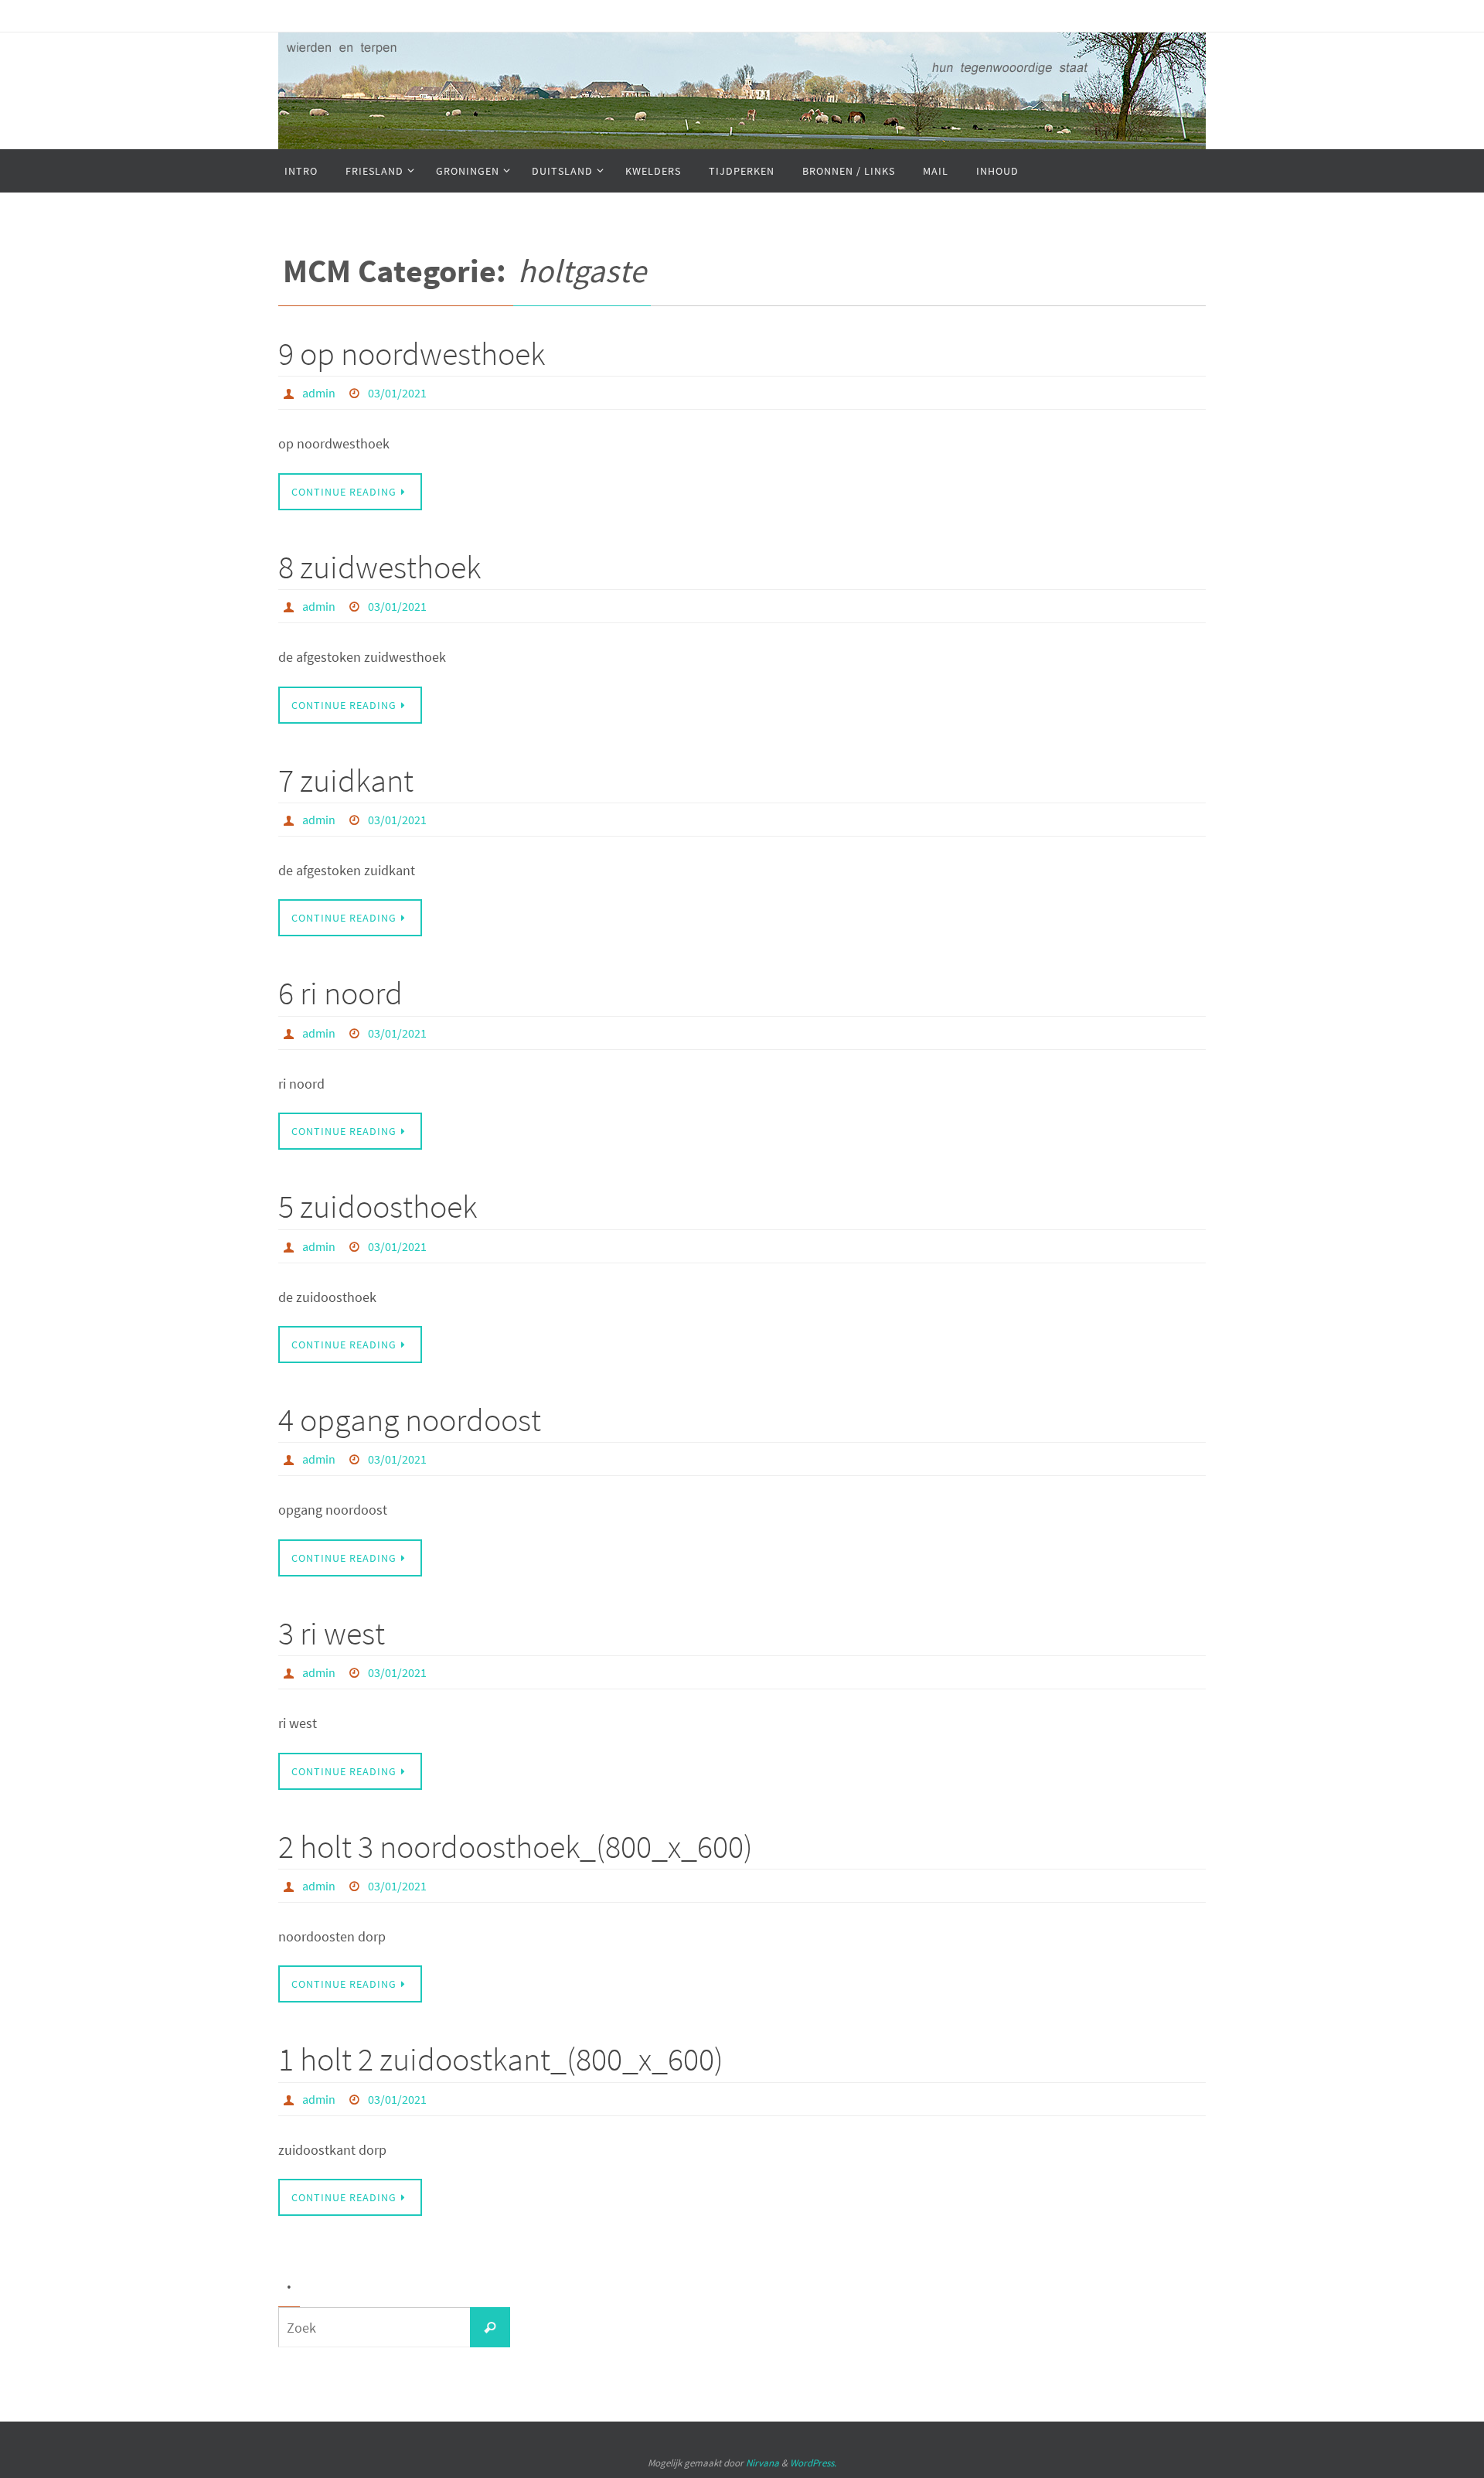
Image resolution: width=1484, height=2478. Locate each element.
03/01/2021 (397, 393)
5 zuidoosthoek (378, 1206)
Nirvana (762, 2463)
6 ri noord (340, 993)
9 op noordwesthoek (412, 353)
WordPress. (813, 2463)
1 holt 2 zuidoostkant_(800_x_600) (501, 2059)
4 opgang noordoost (410, 1420)
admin (319, 393)
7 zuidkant (346, 780)
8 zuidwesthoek (380, 567)
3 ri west (332, 1633)
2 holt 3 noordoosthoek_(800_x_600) (516, 1846)
